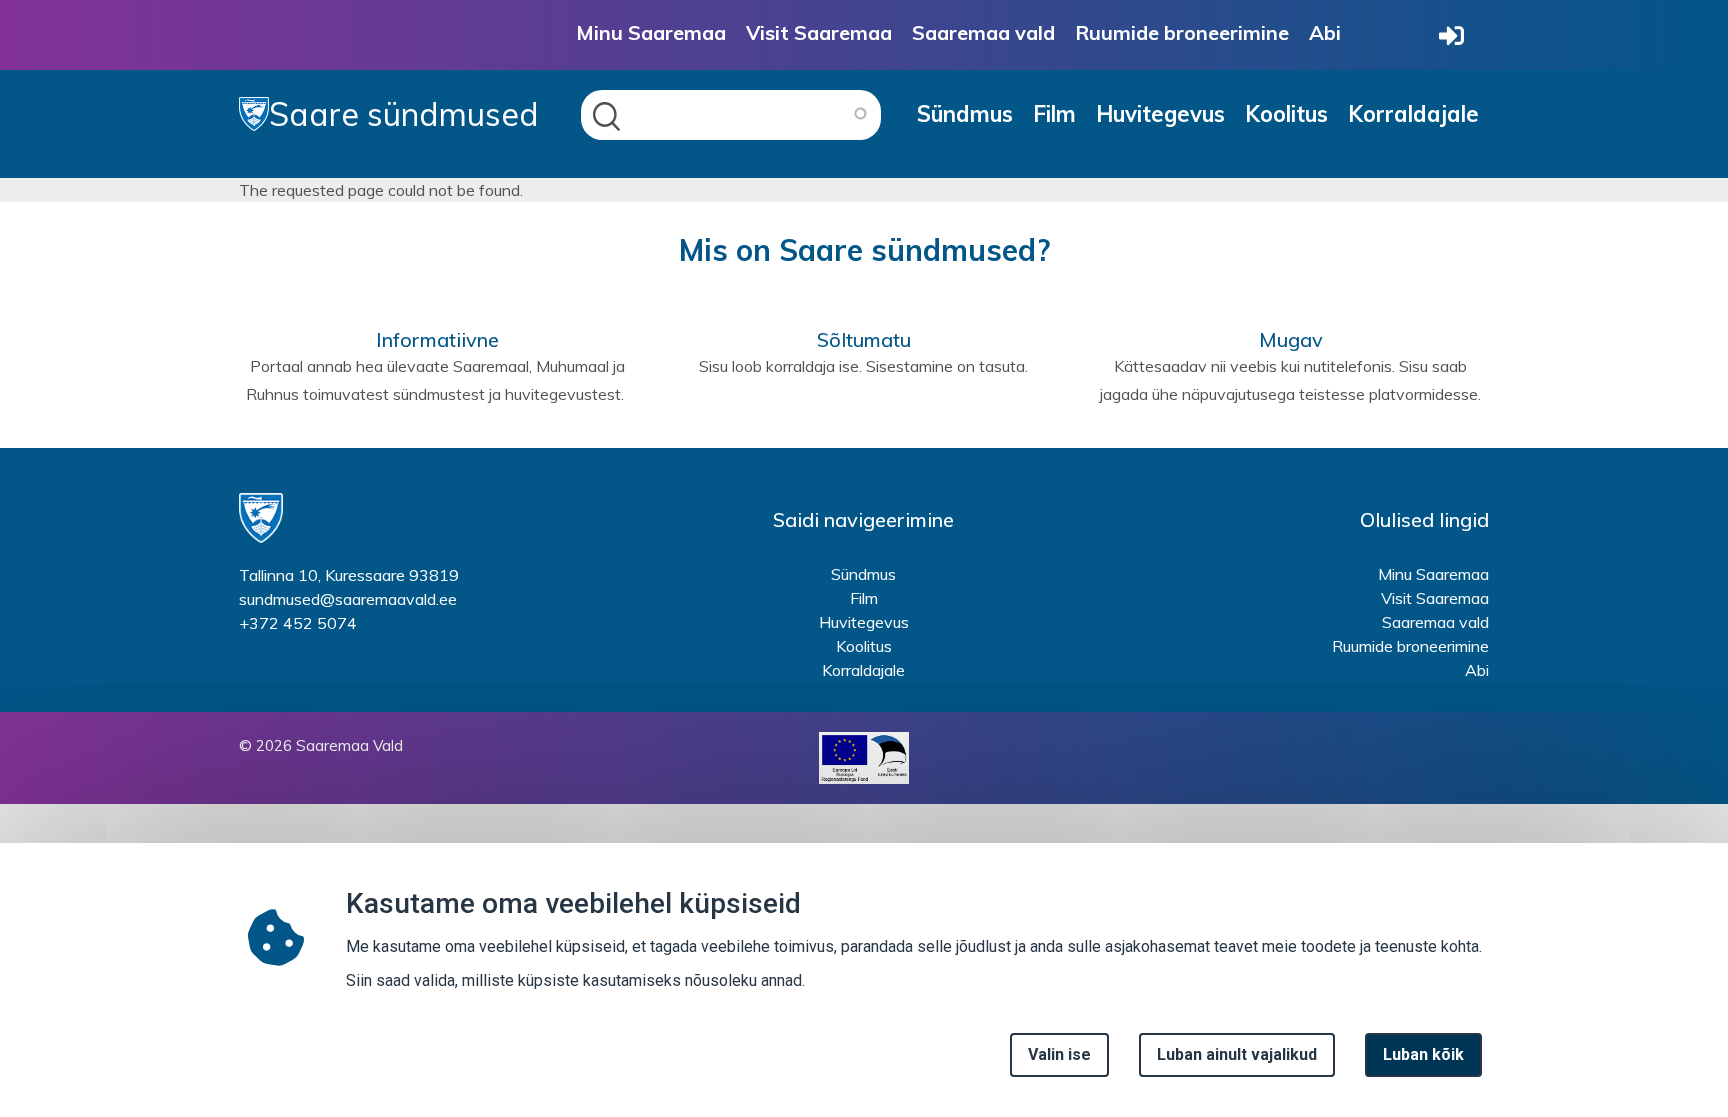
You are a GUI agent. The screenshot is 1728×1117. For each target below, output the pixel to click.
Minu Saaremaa (651, 32)
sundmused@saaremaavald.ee (348, 599)
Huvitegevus (1160, 114)
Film (1054, 114)
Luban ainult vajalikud (1237, 1054)
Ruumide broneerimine (1182, 32)
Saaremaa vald (983, 32)
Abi (1325, 32)
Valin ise (1059, 1054)
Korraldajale (1413, 114)
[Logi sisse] (1451, 37)
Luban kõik (1423, 1054)
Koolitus (1286, 114)
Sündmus (965, 114)
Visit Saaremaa (819, 32)
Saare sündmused (404, 114)
